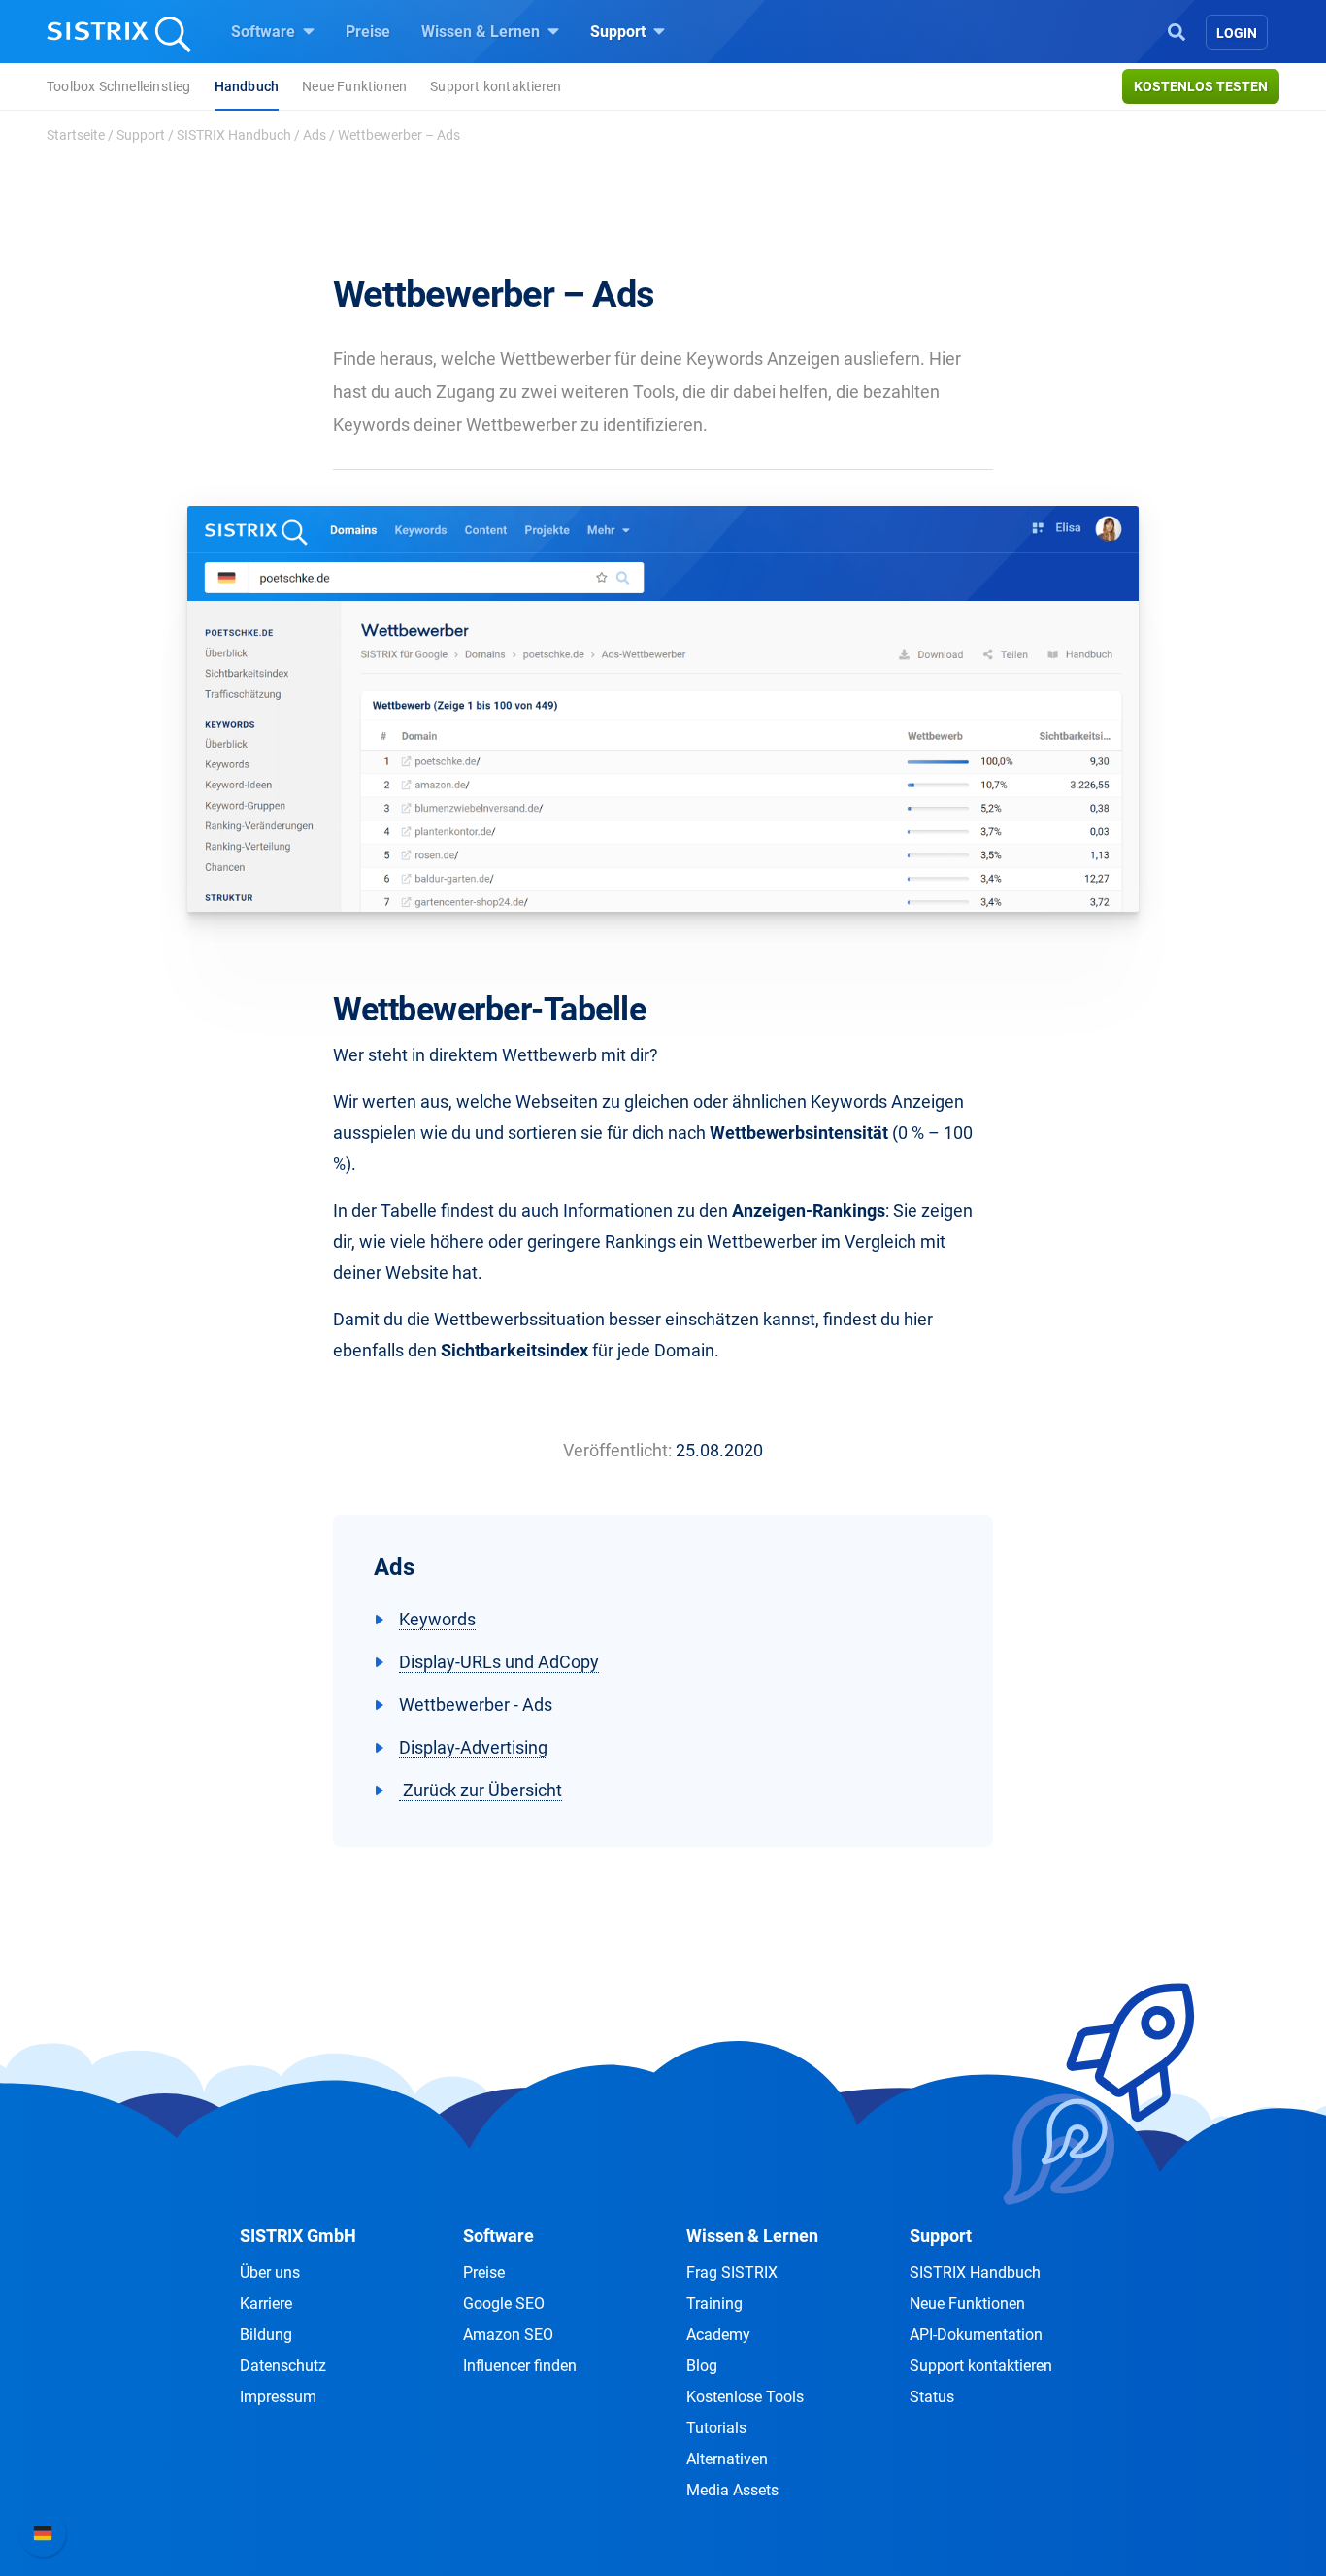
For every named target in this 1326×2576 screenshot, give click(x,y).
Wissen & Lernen (482, 32)
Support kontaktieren (496, 86)
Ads (315, 135)
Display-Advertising (473, 1747)
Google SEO (504, 2304)
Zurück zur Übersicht (481, 1790)
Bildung (266, 2335)
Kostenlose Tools (745, 2397)
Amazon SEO (508, 2335)
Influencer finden (520, 2366)
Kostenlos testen (1201, 86)
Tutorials (716, 2428)
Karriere (266, 2304)
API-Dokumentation (976, 2335)
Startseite (76, 135)
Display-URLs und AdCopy (499, 1662)
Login (1237, 33)
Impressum (278, 2397)
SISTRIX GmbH (298, 2236)
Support (620, 32)
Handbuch (247, 86)
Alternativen (727, 2459)
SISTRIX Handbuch (234, 135)
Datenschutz (283, 2366)
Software (265, 32)
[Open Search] (1177, 30)
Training (714, 2304)
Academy (718, 2335)
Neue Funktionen (354, 86)
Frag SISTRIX (732, 2273)
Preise (368, 32)
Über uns (270, 2273)
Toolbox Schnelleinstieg (119, 86)
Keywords (437, 1619)
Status (932, 2397)
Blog (702, 2366)
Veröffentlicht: (617, 1450)
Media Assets (732, 2490)
